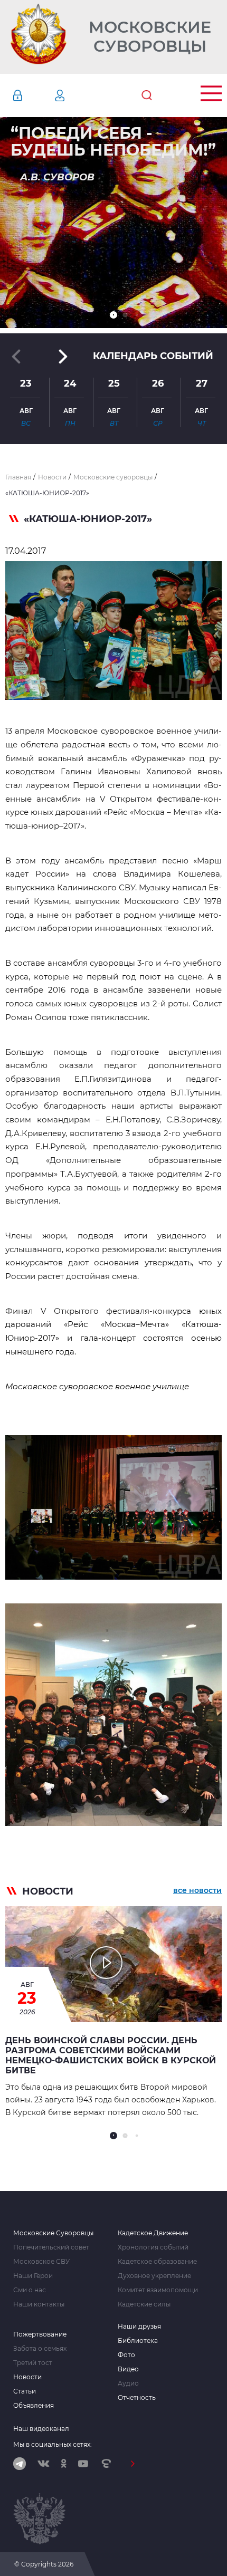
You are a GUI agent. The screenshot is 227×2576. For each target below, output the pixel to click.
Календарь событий (153, 356)
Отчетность (137, 2398)
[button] (113, 315)
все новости (197, 1890)
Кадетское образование (157, 2262)
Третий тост (33, 2363)
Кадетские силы (144, 2304)
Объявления (34, 2406)
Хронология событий (153, 2247)
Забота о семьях (40, 2349)
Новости (27, 2377)
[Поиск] (147, 95)
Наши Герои (33, 2276)
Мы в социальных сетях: (53, 2444)
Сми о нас (30, 2290)
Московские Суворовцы (150, 37)
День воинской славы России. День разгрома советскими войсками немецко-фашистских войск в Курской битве (111, 2055)
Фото (126, 2355)
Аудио (128, 2383)
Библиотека (138, 2341)
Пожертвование (40, 2334)
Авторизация (33, 95)
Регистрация (75, 95)
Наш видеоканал (41, 2429)
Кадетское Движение (153, 2233)
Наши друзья (139, 2327)
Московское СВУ (41, 2262)
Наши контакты (39, 2304)
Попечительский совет (51, 2247)
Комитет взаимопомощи (158, 2290)
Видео (128, 2369)
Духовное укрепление (154, 2276)
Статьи (25, 2391)
